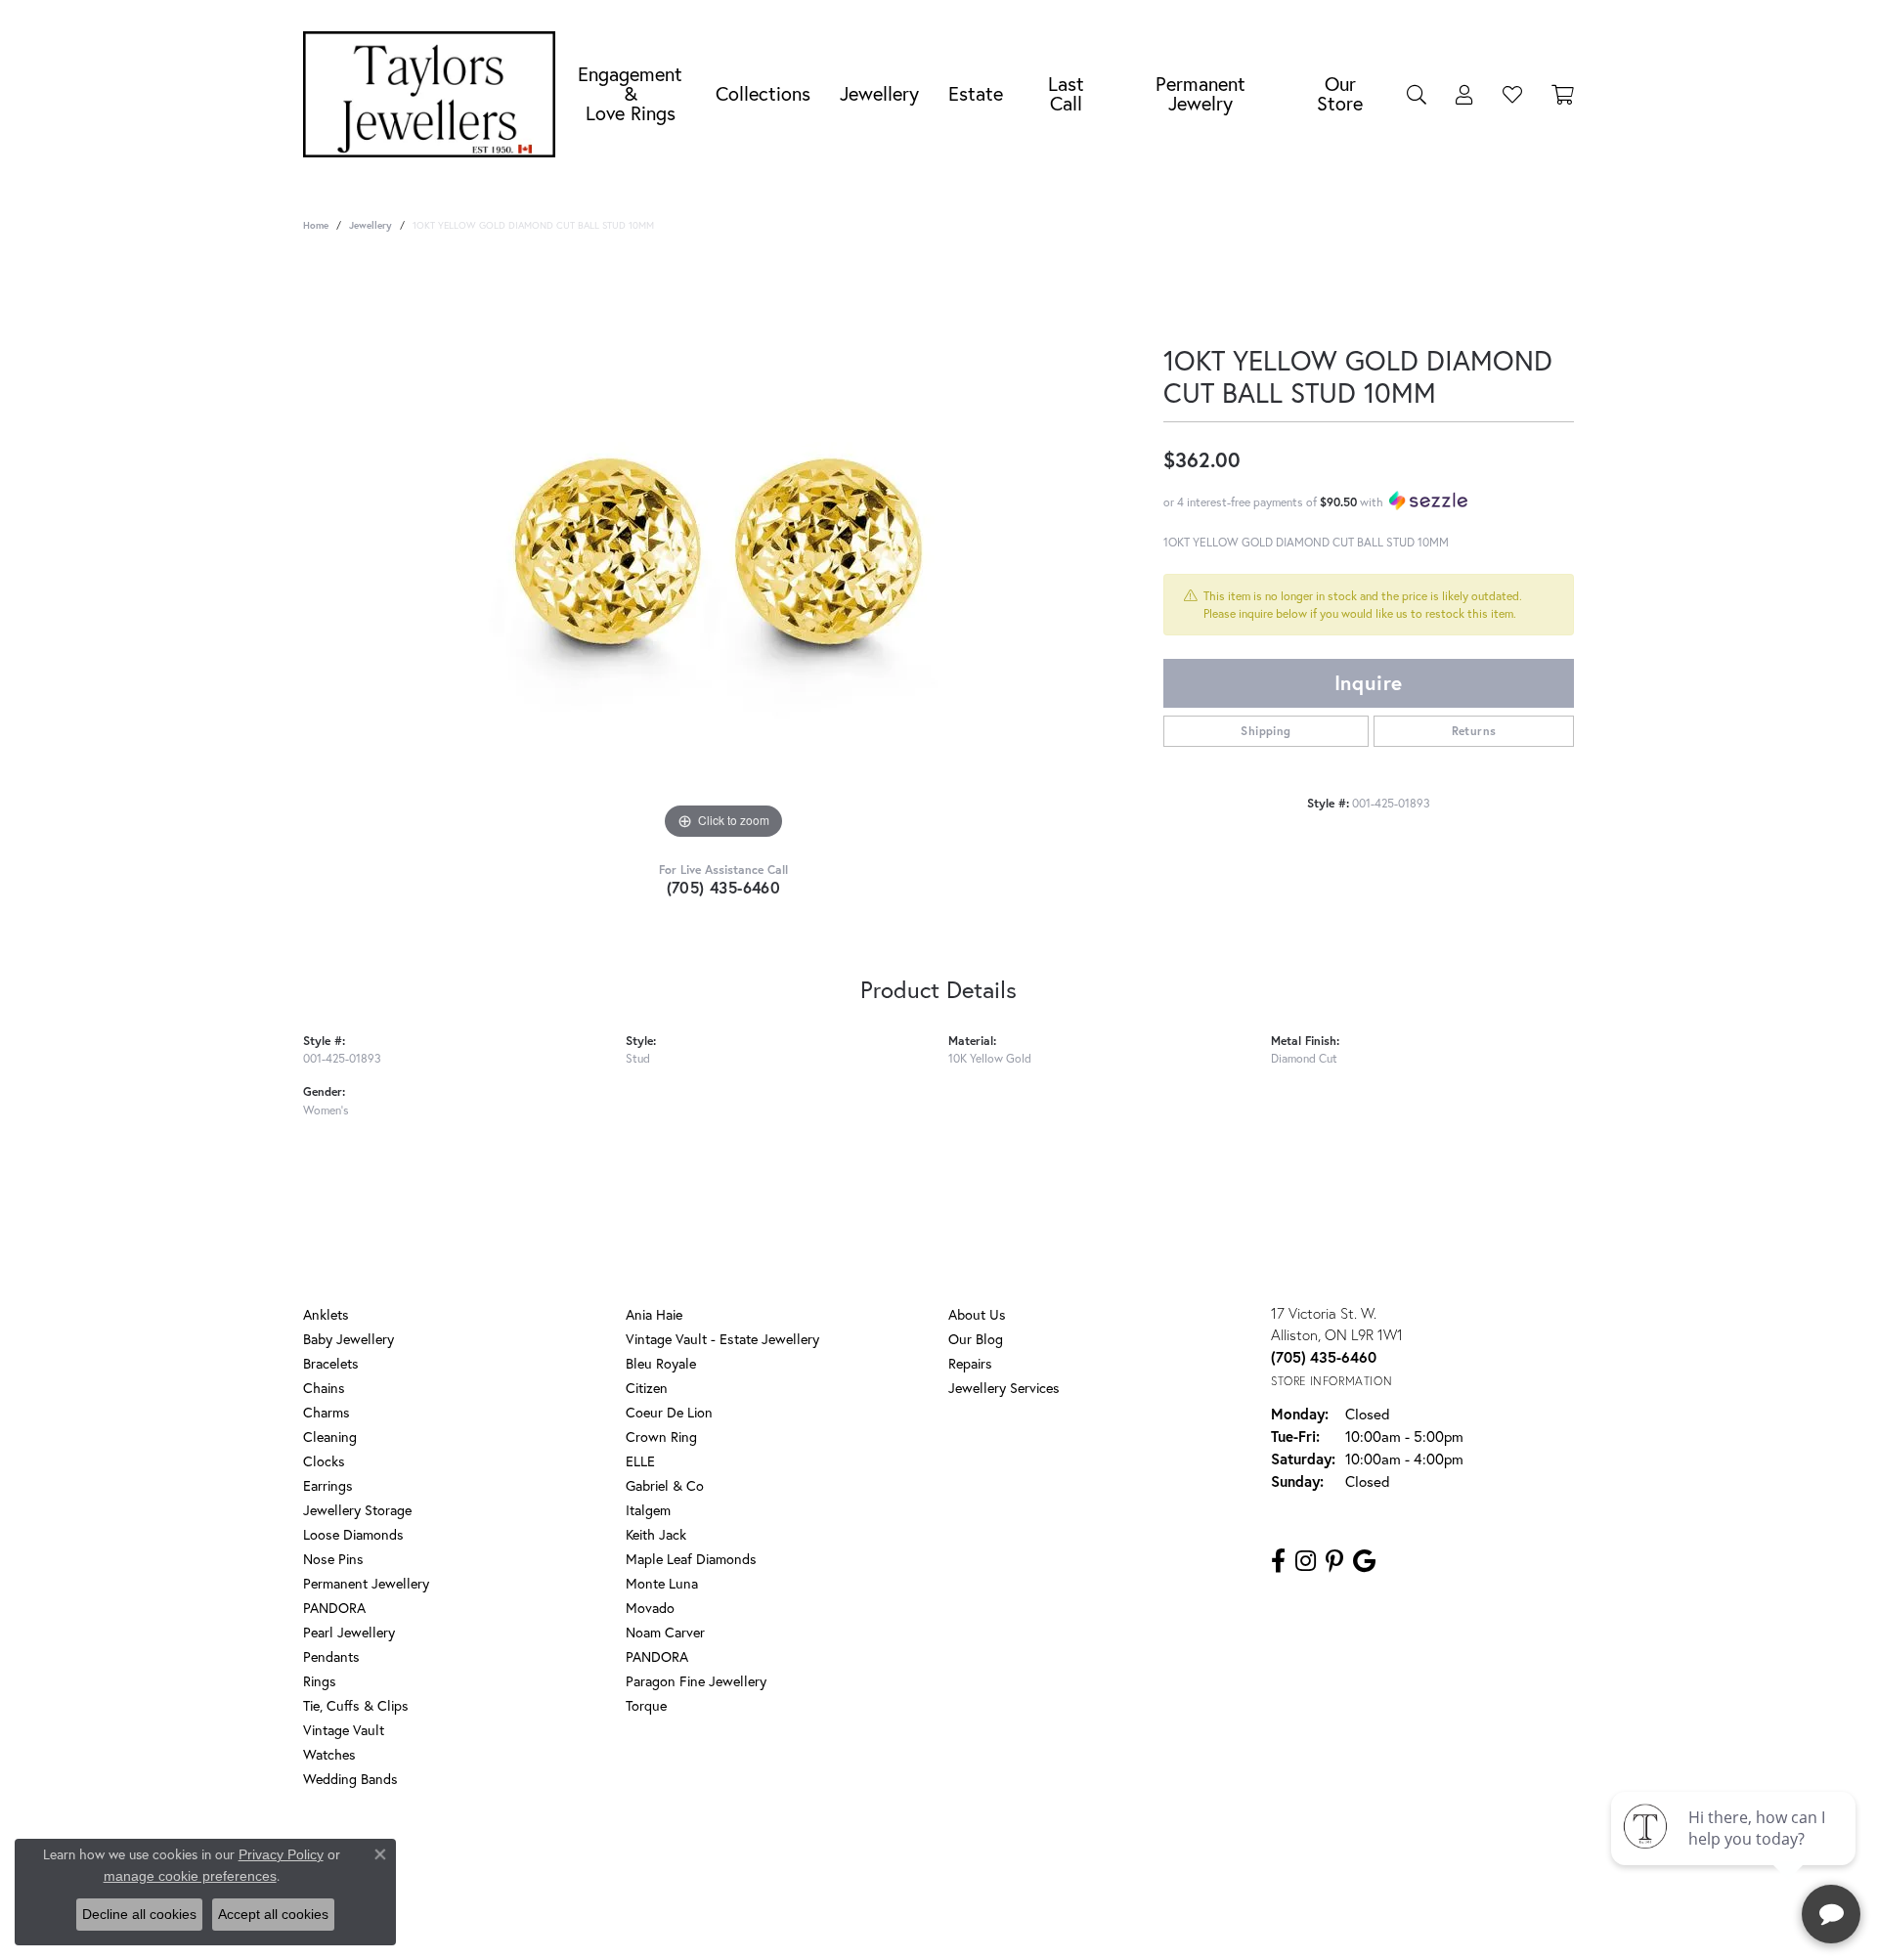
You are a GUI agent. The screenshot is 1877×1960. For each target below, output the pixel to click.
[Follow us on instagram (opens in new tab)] (1306, 1561)
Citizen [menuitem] (647, 1388)
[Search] (1417, 94)
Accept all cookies (273, 1914)
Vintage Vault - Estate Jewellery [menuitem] (722, 1339)
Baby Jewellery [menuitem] (349, 1339)
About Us (977, 1314)
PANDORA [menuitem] (334, 1608)
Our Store (1340, 93)
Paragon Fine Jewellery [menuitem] (696, 1681)
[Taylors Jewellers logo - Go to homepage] (434, 94)
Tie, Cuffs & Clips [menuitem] (356, 1705)
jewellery (371, 225)
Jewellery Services (1004, 1388)
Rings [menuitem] (320, 1681)
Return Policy (756, 1858)
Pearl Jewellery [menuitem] (349, 1632)
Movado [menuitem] (650, 1608)
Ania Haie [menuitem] (654, 1314)
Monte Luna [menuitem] (662, 1583)
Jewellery (879, 93)
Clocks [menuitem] (324, 1461)
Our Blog (976, 1339)
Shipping (1266, 731)
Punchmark (972, 1921)
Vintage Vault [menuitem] (344, 1730)
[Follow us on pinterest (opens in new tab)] (1334, 1561)
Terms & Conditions (959, 1858)
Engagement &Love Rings (630, 93)
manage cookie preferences (190, 1876)
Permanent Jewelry (1200, 93)
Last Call (1066, 93)
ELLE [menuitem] (640, 1461)
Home (316, 225)
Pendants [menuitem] (331, 1656)
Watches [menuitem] (329, 1754)
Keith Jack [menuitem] (656, 1534)
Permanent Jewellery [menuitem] (366, 1583)
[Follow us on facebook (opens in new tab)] (1278, 1561)
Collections (763, 93)
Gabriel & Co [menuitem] (665, 1485)
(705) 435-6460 (724, 887)
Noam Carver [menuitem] (665, 1632)
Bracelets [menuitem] (331, 1363)
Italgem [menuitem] (648, 1510)
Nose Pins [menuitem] (333, 1559)
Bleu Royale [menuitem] (661, 1363)
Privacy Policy (849, 1858)
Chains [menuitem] (324, 1388)
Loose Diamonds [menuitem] (353, 1534)
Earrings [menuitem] (328, 1485)
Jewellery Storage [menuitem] (357, 1510)
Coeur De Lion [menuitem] (669, 1412)
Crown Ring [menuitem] (661, 1437)
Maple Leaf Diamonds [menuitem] (691, 1559)
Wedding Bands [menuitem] (350, 1779)
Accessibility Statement (1095, 1858)
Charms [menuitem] (327, 1412)
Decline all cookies (139, 1914)
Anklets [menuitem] (326, 1314)
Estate (976, 93)
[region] (723, 551)
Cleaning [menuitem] (330, 1437)
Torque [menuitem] (646, 1705)
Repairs (970, 1363)
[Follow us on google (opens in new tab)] (1364, 1561)
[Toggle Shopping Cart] (1563, 94)
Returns (1474, 731)
